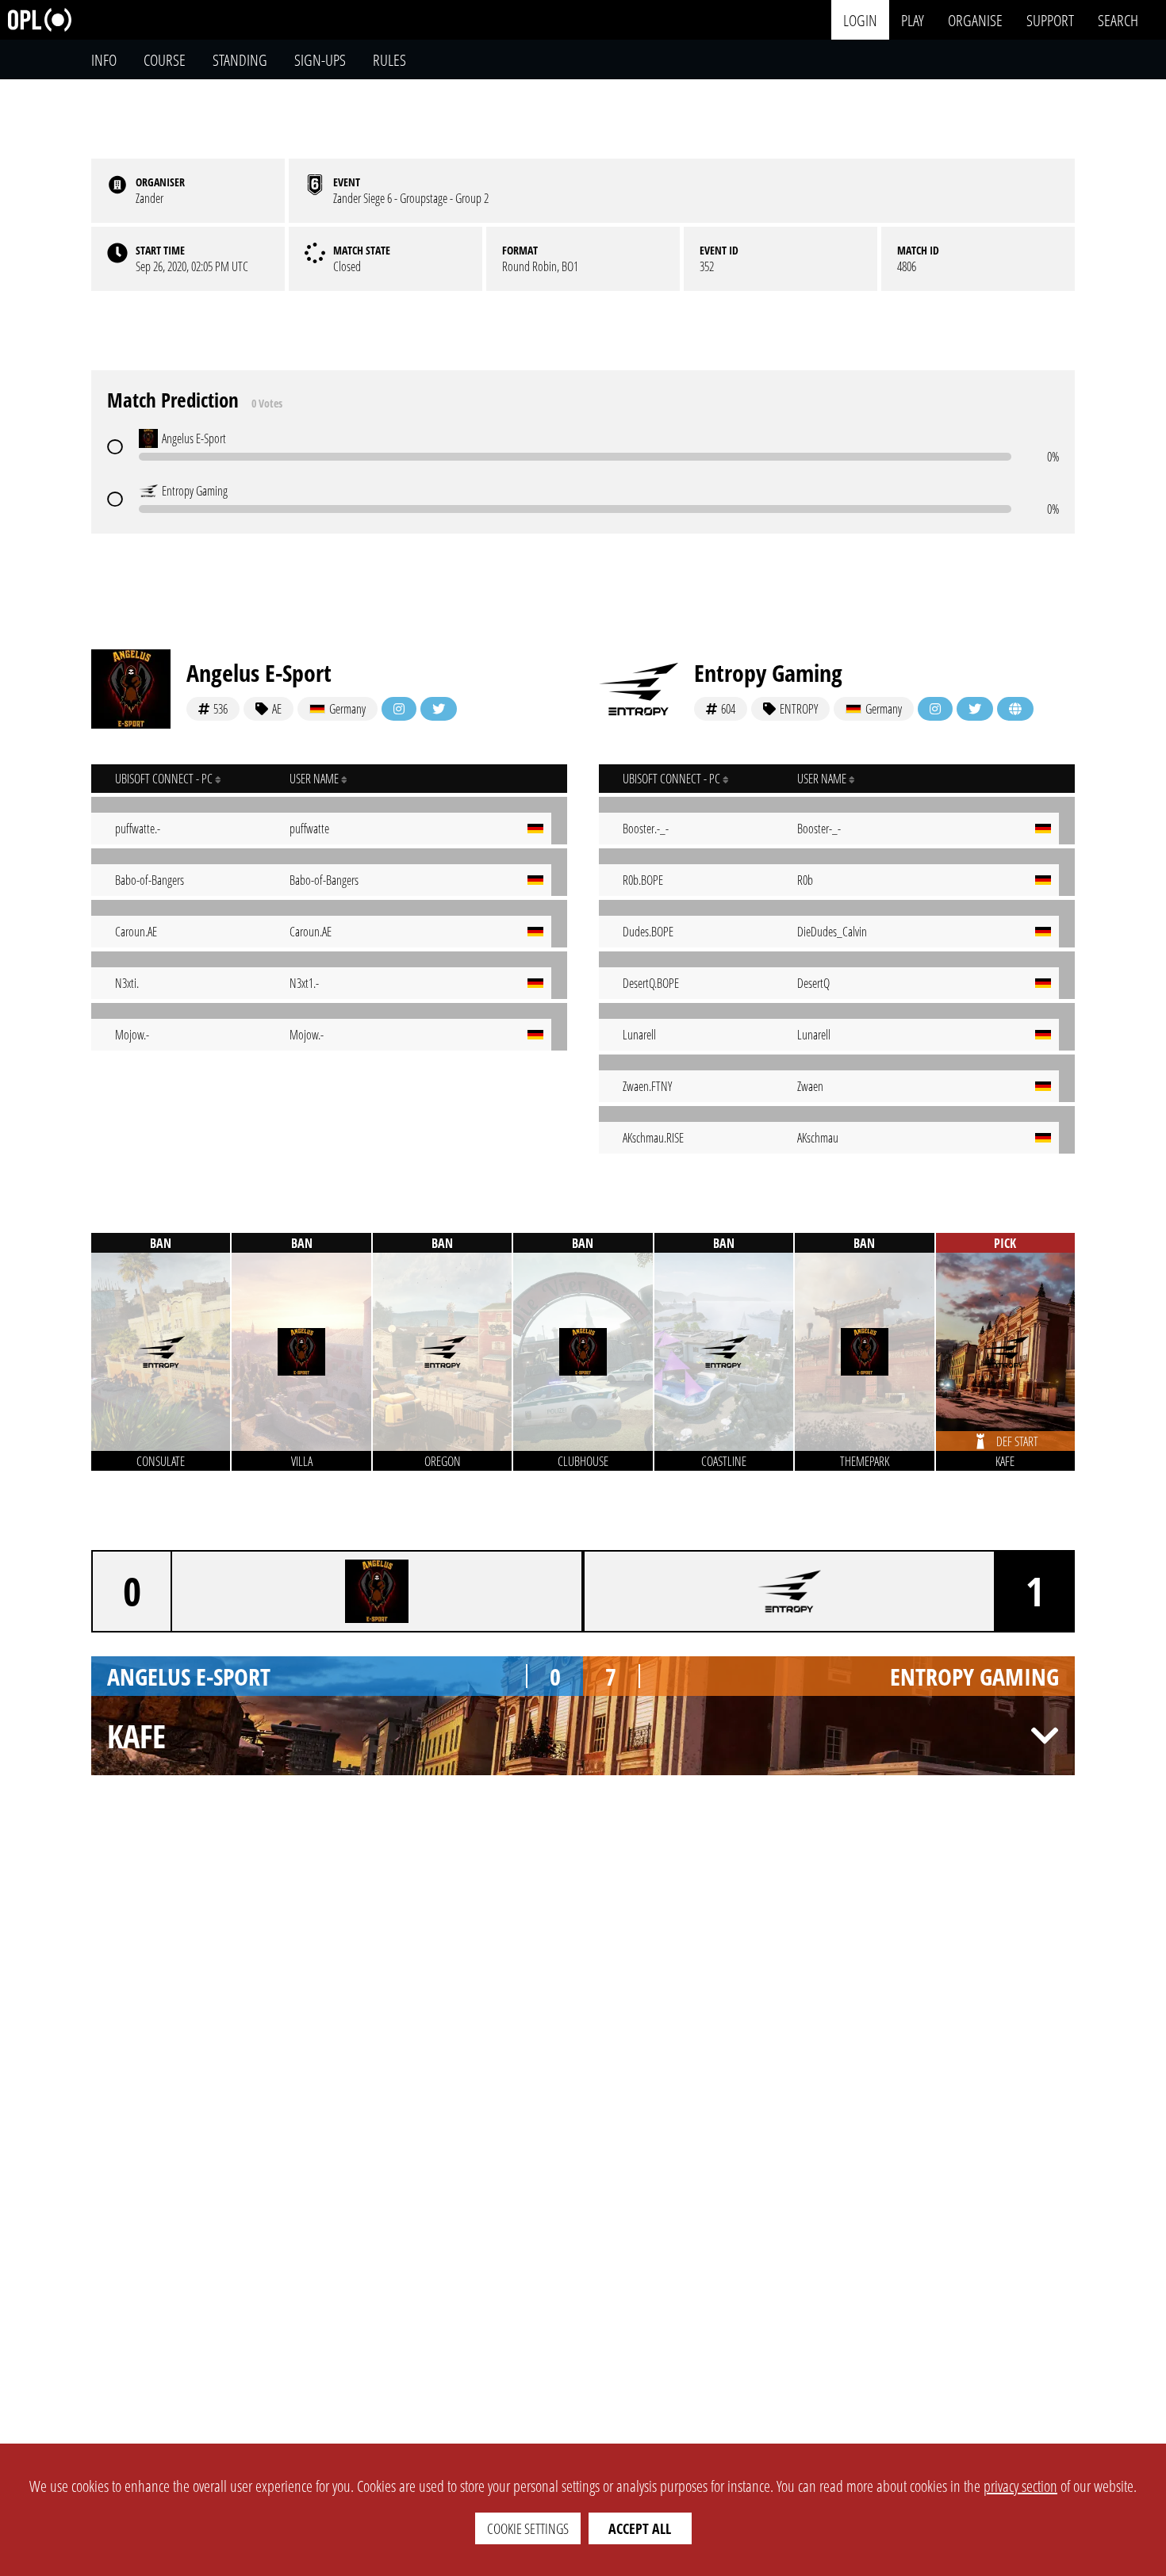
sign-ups (320, 60)
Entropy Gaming (768, 673)
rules (389, 60)
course (165, 60)
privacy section (1020, 2486)
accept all (640, 2528)
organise (975, 19)
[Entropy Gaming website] (1015, 709)
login (860, 19)
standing (240, 60)
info (104, 60)
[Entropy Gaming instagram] (935, 709)
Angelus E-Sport (259, 673)
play (913, 19)
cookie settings (528, 2528)
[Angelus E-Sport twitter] (439, 709)
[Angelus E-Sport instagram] (399, 709)
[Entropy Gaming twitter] (975, 709)
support (1050, 19)
